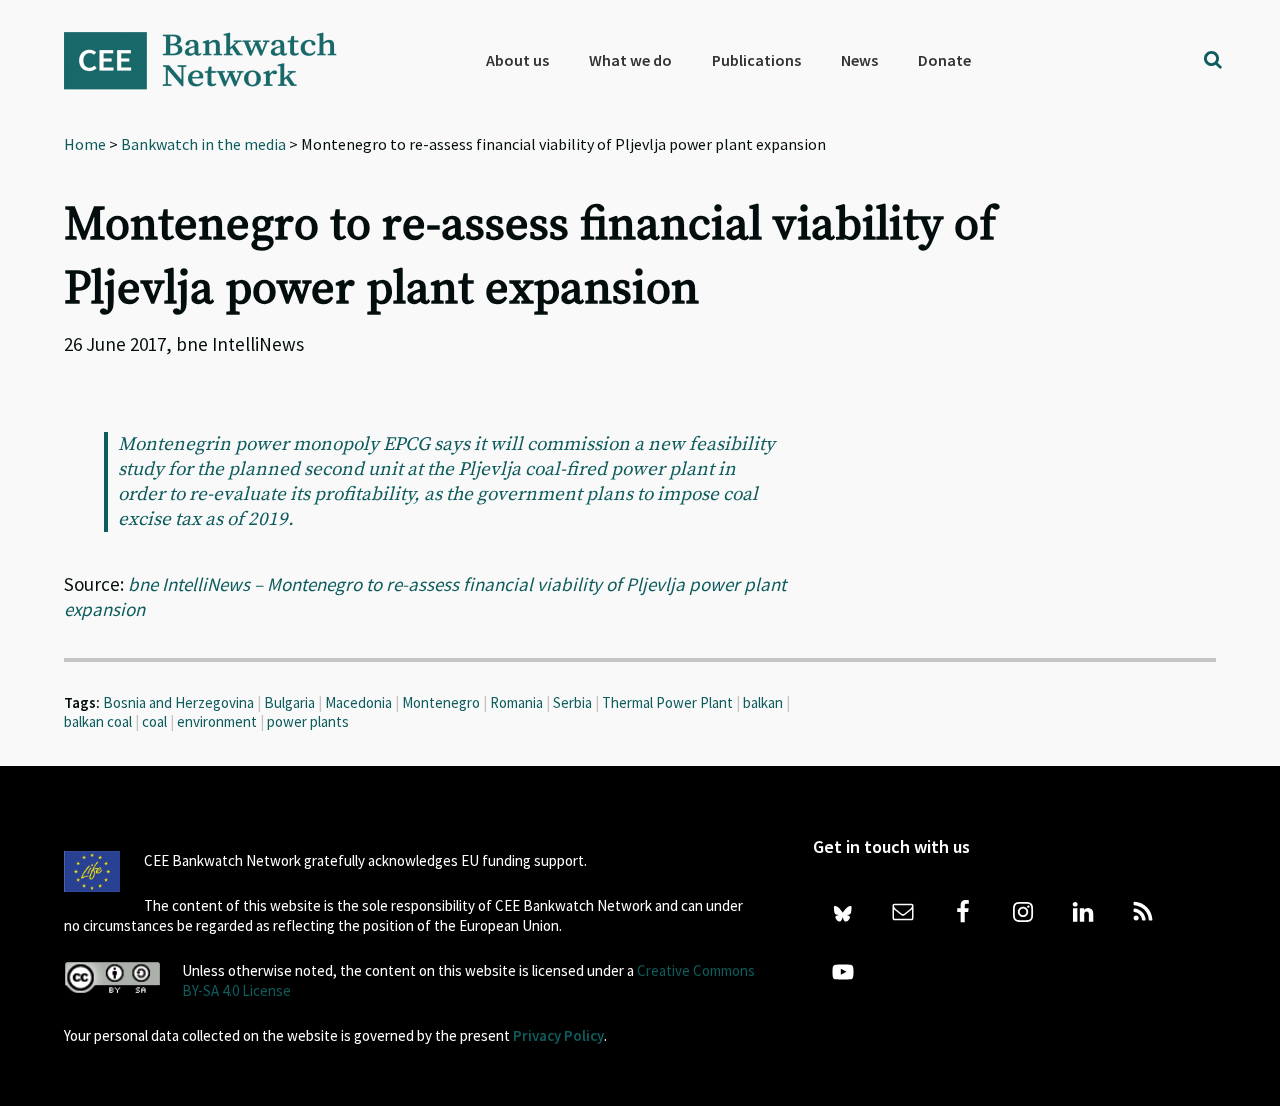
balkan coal (98, 721)
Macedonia (358, 702)
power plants (308, 721)
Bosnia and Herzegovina (178, 702)
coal (154, 721)
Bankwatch (214, 60)
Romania (516, 702)
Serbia (572, 702)
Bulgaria (289, 702)
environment (217, 721)
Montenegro (441, 702)
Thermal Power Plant (667, 702)
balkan (763, 702)
